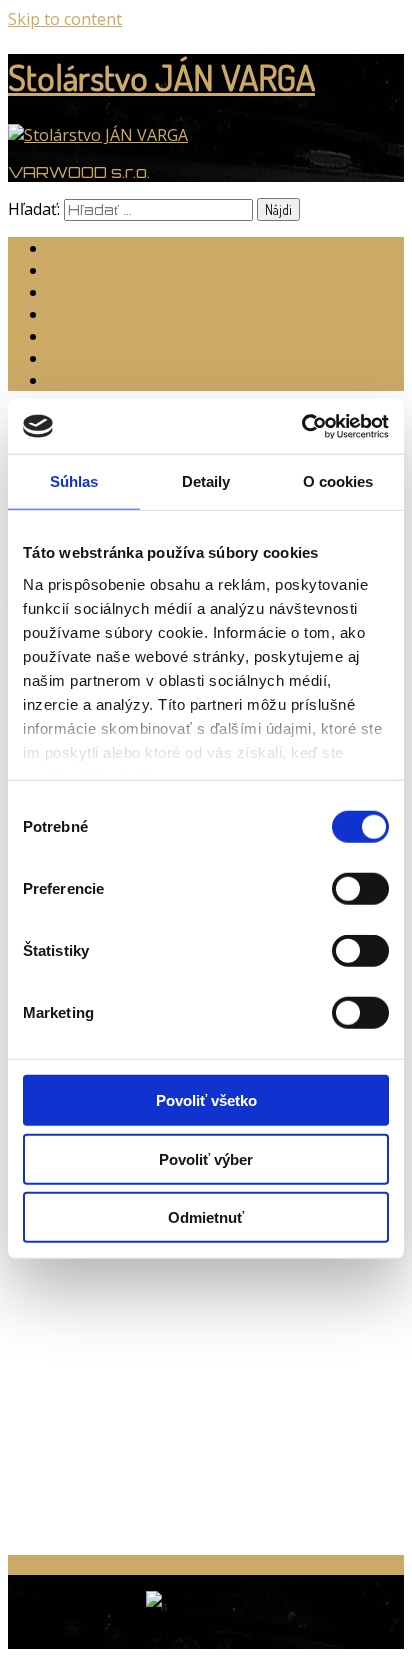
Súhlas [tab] (74, 481)
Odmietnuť (206, 1217)
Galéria (76, 292)
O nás (71, 336)
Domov (76, 248)
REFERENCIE (100, 358)
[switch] (360, 889)
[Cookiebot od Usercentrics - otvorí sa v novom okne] (301, 426)
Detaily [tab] (206, 481)
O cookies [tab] (338, 481)
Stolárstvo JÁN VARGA (161, 77)
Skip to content (65, 19)
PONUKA (83, 270)
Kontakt (79, 314)
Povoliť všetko (206, 1100)
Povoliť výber (206, 1158)
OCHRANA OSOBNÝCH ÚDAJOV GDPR (204, 380)
